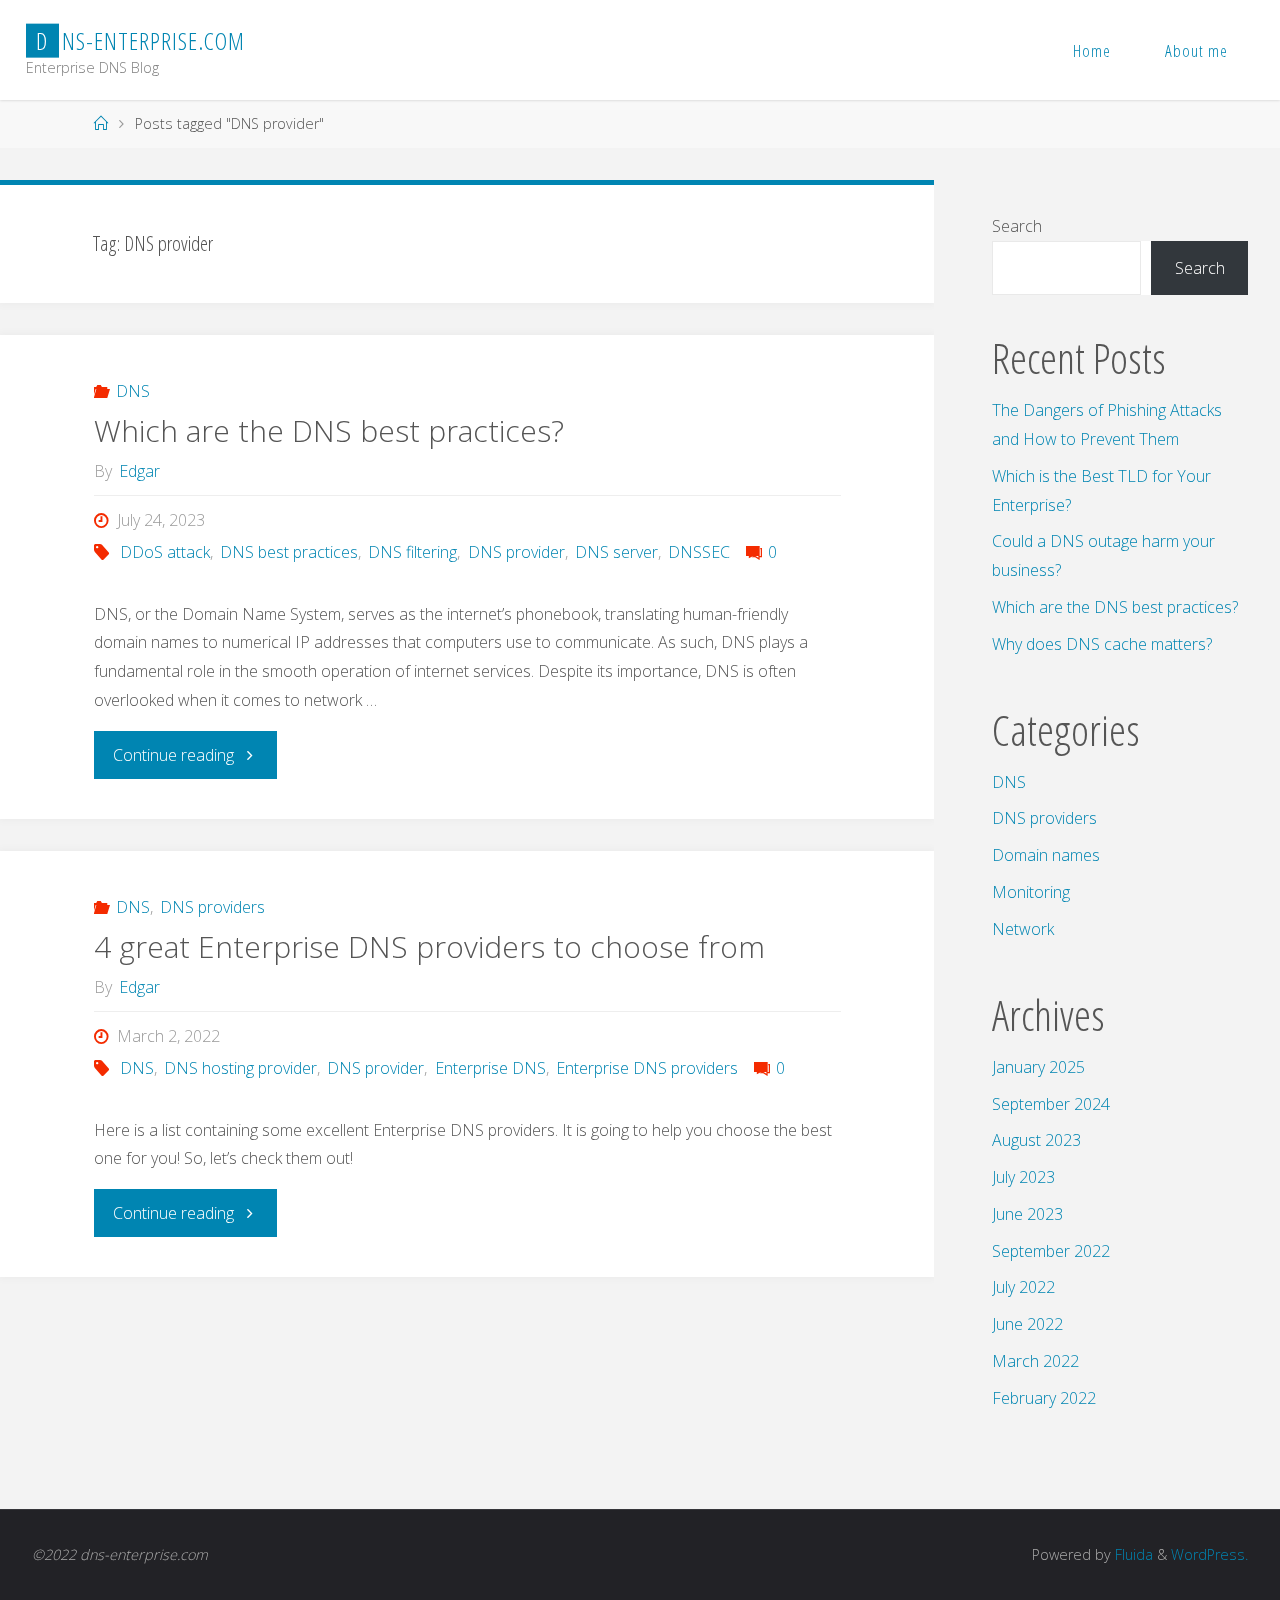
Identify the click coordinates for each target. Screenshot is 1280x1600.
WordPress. (1209, 1554)
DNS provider (516, 552)
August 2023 (1036, 1140)
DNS (133, 391)
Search (1017, 226)
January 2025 (1038, 1067)
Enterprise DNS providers (647, 1068)
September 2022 (1051, 1251)
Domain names (1046, 855)
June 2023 (1027, 1214)
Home (1092, 50)
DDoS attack (165, 552)
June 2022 (1027, 1324)
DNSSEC (699, 552)
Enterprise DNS (490, 1068)
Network (1023, 929)
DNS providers (212, 907)
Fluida (1132, 1554)
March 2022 (1035, 1361)
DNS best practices (289, 552)
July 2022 (1023, 1287)
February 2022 (1044, 1398)
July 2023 (1023, 1177)
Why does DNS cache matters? (1102, 644)
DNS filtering (412, 552)
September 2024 (1051, 1104)
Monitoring (1031, 892)
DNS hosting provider (240, 1068)
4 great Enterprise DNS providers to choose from (429, 946)
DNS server (616, 552)
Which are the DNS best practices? (329, 430)
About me (1196, 50)
